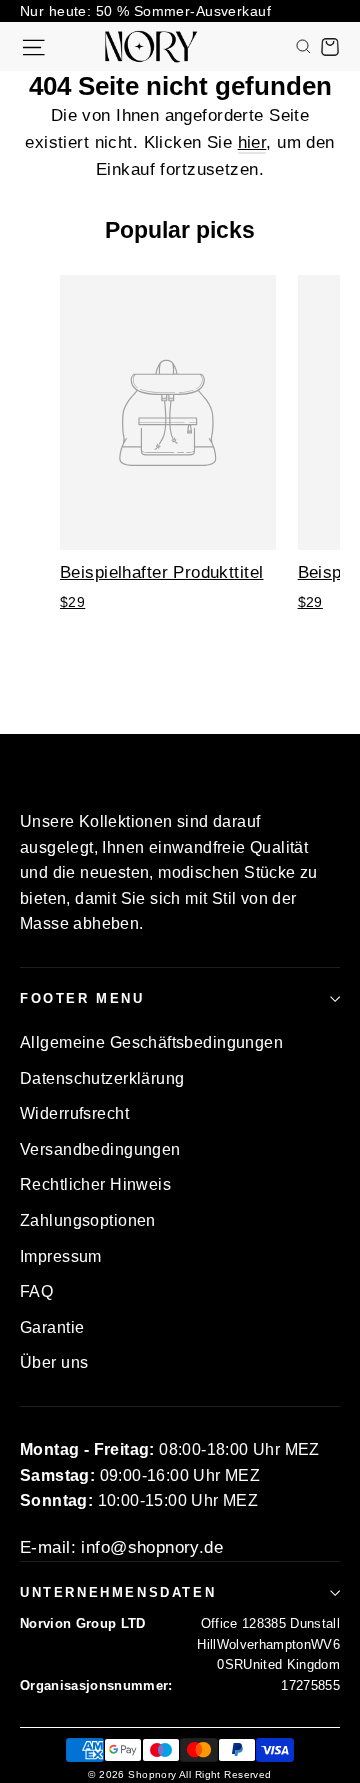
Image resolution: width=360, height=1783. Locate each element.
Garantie (52, 1327)
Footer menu (82, 998)
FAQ (36, 1291)
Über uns (54, 1362)
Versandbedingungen (100, 1149)
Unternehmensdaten (118, 1592)
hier (252, 142)
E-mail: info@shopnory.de (121, 1547)
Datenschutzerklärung (102, 1078)
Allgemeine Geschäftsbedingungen (151, 1042)
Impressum (61, 1256)
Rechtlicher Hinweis (95, 1184)
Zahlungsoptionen (88, 1220)
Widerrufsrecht (74, 1113)
